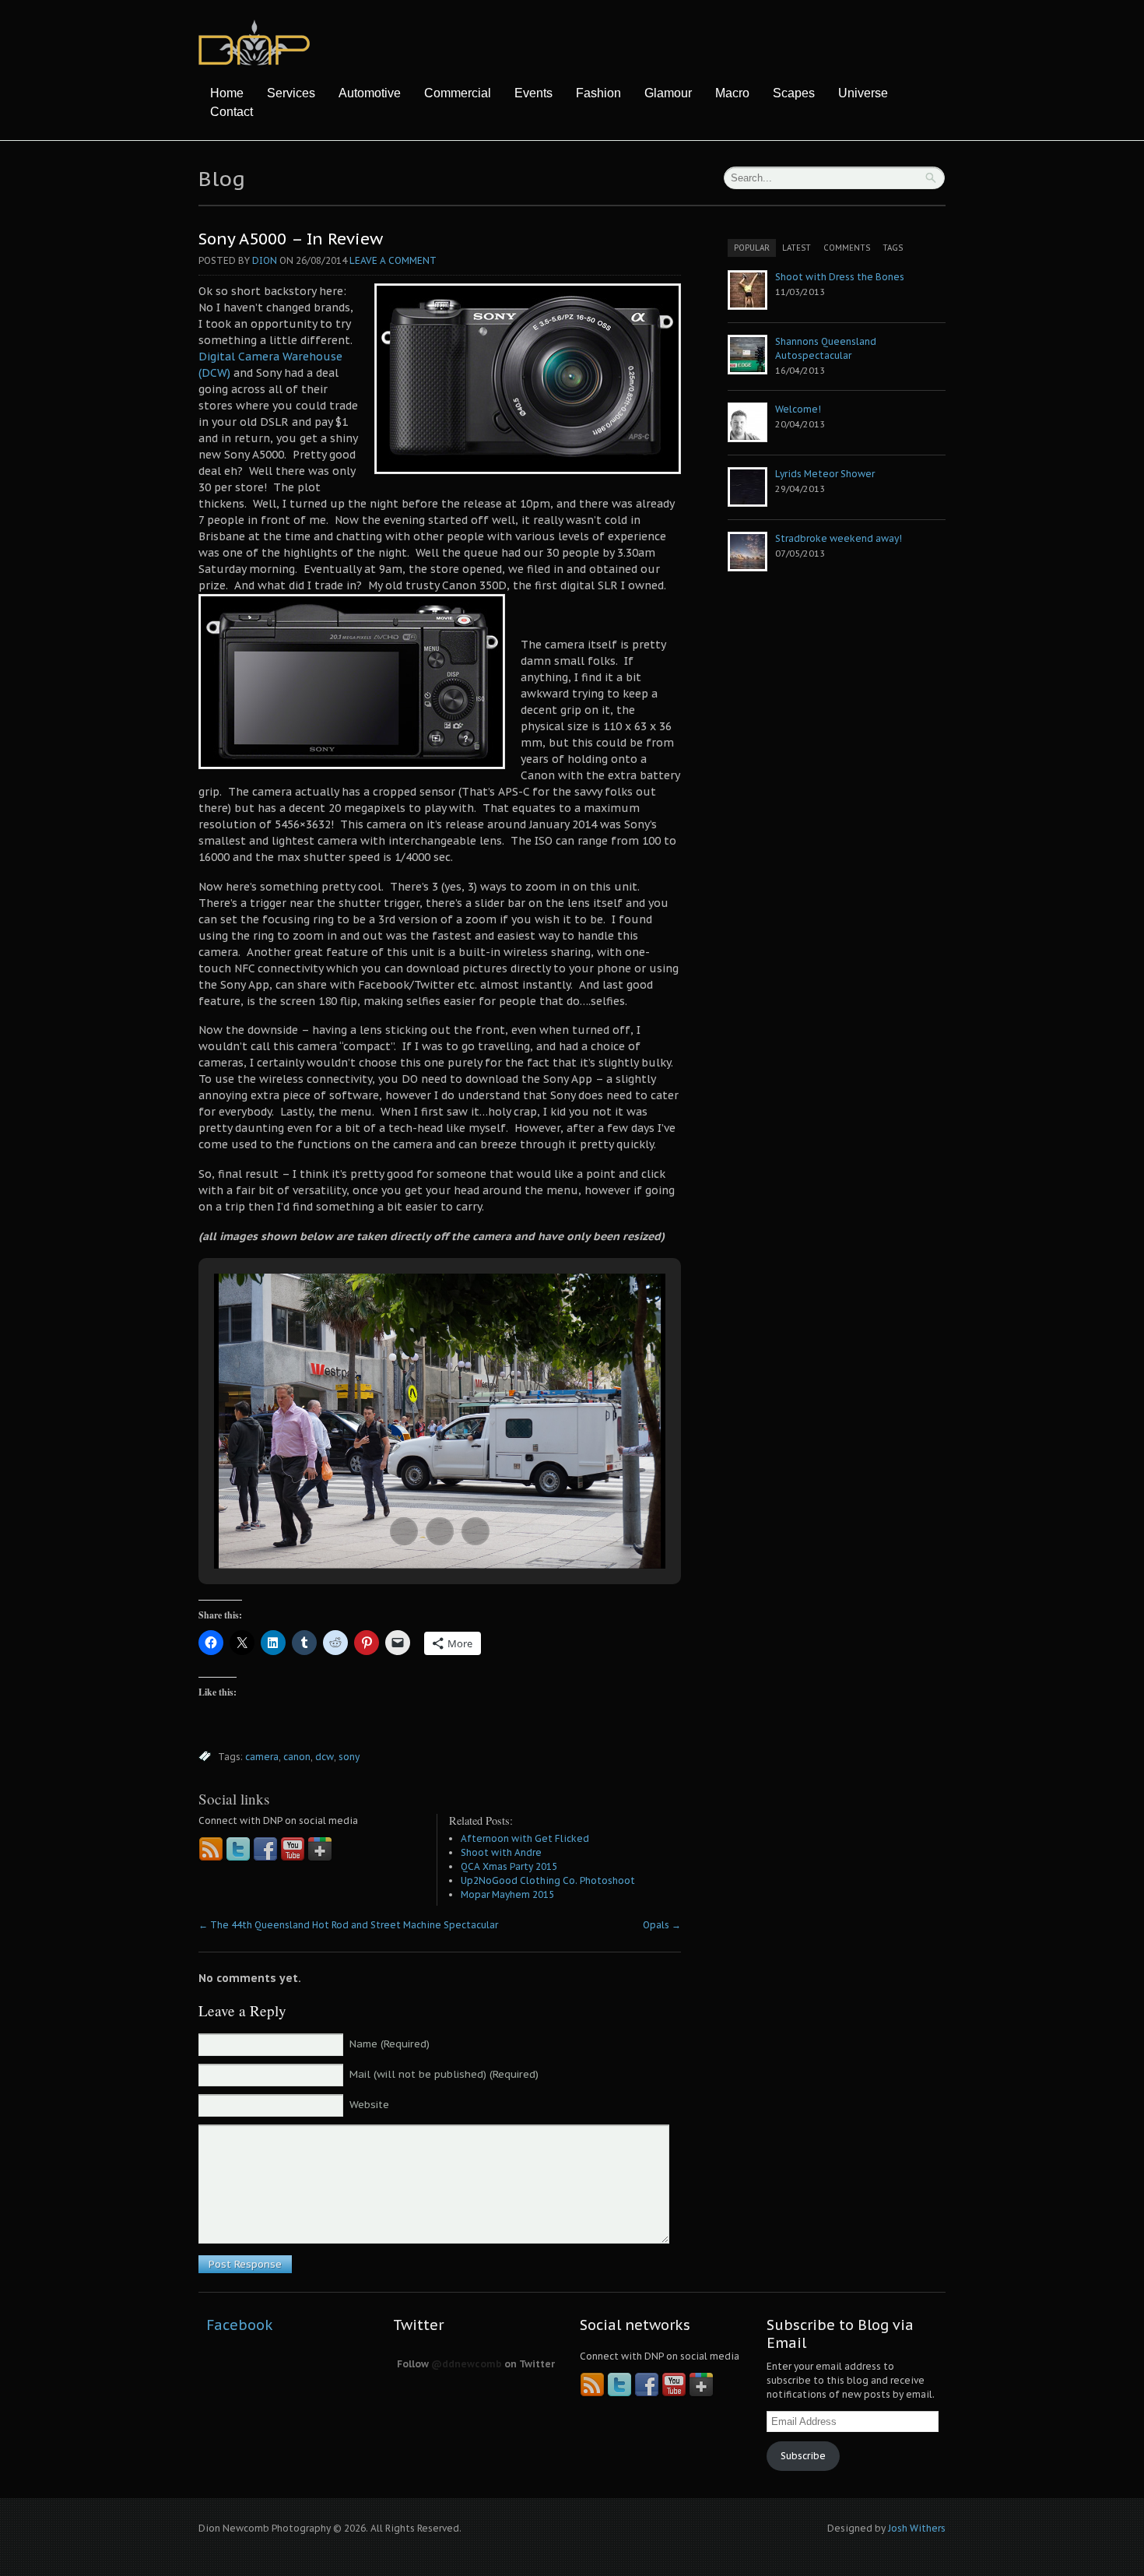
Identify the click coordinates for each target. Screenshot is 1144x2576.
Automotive (370, 93)
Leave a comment (393, 260)
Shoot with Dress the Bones (840, 277)
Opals (662, 1925)
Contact (232, 112)
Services (291, 93)
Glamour (668, 93)
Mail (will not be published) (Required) (444, 2074)
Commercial (458, 93)
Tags (893, 248)
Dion (265, 260)
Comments (847, 248)
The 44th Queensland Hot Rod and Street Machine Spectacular (348, 1925)
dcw (325, 1757)
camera (262, 1757)
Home (227, 93)
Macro (732, 93)
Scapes (794, 93)
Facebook (240, 2325)
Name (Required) (390, 2044)
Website (369, 2105)
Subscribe (803, 2456)
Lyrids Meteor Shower (825, 474)
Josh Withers (917, 2528)
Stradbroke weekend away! (839, 538)
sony (349, 1757)
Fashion (598, 93)
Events (533, 93)
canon (297, 1757)
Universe (863, 93)
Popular (752, 248)
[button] (404, 1531)
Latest (797, 248)
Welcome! (798, 409)
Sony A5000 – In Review (291, 239)
